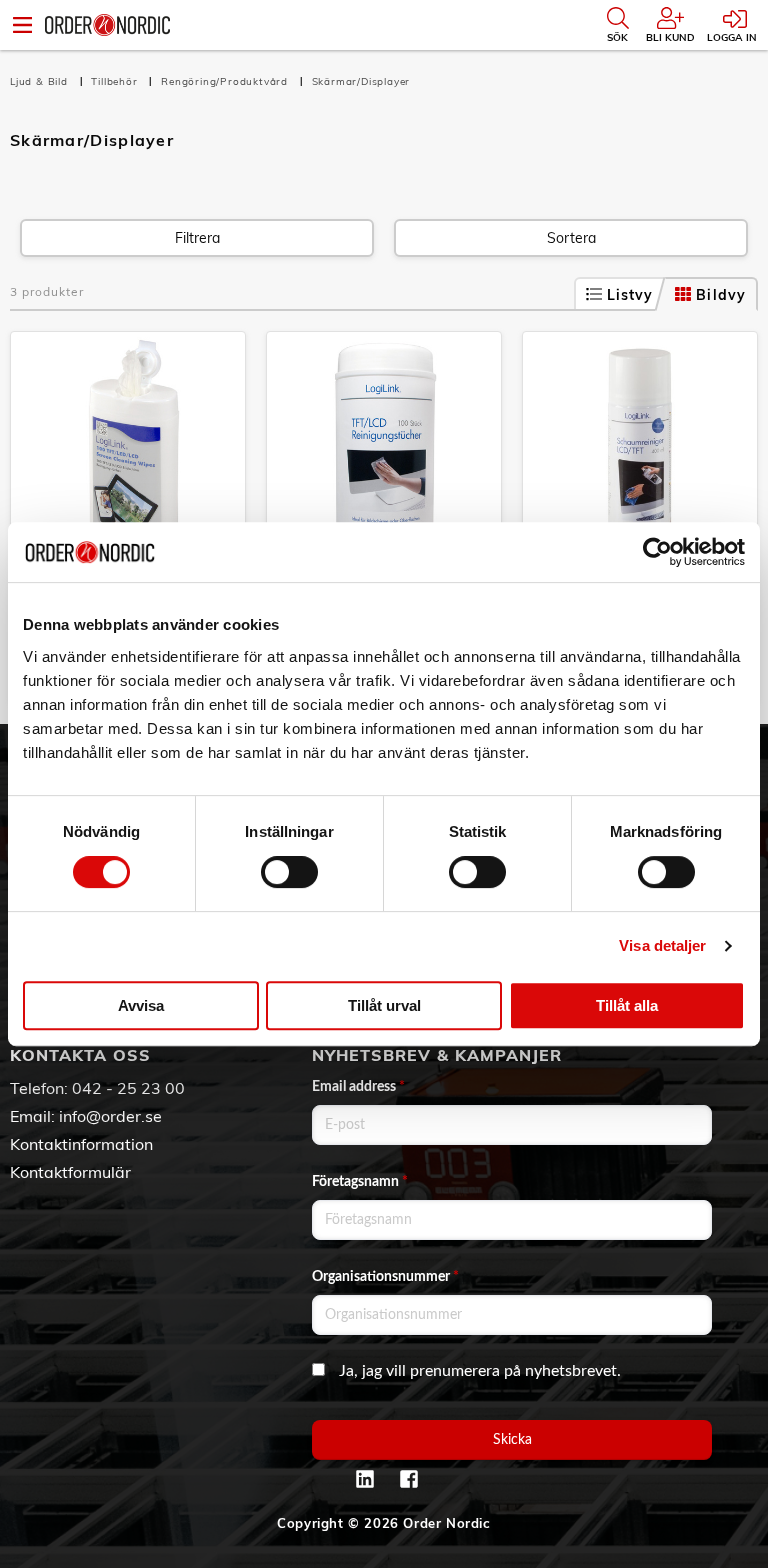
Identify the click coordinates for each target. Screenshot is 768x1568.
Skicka (512, 1440)
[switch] (289, 872)
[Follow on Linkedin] (365, 1479)
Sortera (571, 238)
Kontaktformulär (70, 1172)
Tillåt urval (384, 1005)
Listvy (630, 295)
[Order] (107, 25)
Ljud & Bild (41, 81)
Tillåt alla (627, 1005)
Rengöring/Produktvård (226, 81)
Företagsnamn (360, 1182)
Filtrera (197, 238)
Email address (358, 1087)
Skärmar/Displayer (361, 81)
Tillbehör (116, 81)
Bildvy (721, 295)
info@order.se (110, 1116)
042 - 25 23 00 (128, 1088)
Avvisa (141, 1005)
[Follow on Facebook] (409, 1479)
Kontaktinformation (81, 1144)
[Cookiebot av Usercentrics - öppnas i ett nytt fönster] (657, 552)
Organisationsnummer (385, 1277)
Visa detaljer (662, 945)
